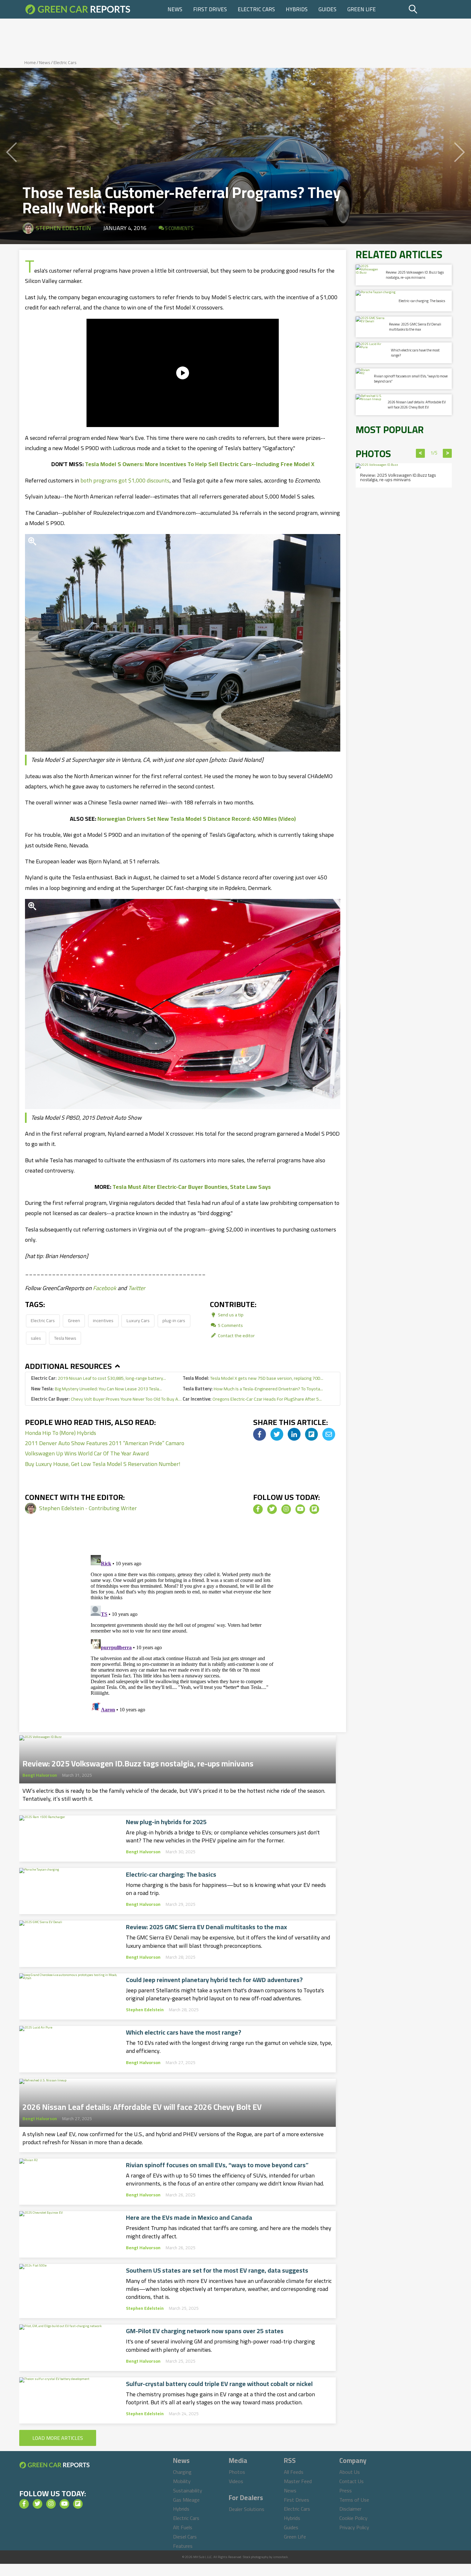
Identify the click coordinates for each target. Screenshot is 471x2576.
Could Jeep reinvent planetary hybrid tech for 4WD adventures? (214, 1980)
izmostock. (281, 2557)
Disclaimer (350, 2509)
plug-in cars (174, 1320)
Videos (236, 2481)
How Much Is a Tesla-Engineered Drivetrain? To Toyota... (253, 1389)
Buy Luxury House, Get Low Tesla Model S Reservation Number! (103, 1464)
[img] (260, 1434)
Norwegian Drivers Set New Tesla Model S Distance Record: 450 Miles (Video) (197, 819)
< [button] (421, 453)
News (175, 9)
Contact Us (351, 2481)
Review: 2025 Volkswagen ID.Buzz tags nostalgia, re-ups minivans (138, 1762)
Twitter (137, 1288)
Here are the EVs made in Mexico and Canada (189, 2218)
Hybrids (297, 9)
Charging (182, 2472)
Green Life (362, 9)
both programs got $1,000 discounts (125, 480)
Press (346, 2490)
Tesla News (65, 1338)
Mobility (182, 2481)
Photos (237, 2472)
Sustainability (188, 2490)
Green (74, 1320)
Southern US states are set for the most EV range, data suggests (217, 2270)
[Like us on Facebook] (258, 1509)
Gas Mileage (186, 2500)
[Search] (429, 9)
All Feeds (294, 2472)
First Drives (210, 9)
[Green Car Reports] (78, 9)
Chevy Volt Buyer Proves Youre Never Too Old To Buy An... (107, 1399)
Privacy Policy (354, 2527)
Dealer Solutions (247, 2509)
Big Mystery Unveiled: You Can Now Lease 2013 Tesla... (96, 1389)
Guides (327, 9)
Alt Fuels (183, 2527)
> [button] (447, 453)
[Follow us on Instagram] (286, 1509)
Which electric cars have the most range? (184, 2032)
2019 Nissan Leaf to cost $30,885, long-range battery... (99, 1378)
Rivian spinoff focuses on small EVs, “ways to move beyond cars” (217, 2165)
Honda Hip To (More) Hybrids (61, 1433)
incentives (103, 1320)
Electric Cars (256, 9)
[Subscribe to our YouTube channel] (300, 1509)
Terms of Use (354, 2500)
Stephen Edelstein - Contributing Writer (88, 1508)
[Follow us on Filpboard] (314, 1509)
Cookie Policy (353, 2518)
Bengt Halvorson (40, 1775)
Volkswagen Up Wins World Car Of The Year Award (87, 1453)
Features (183, 2546)
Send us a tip (230, 1315)
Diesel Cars (185, 2537)
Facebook (105, 1288)
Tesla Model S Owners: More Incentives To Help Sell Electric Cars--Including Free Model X (200, 464)
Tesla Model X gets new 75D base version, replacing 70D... (253, 1378)
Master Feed (298, 2481)
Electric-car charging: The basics (171, 1874)
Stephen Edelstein (63, 228)
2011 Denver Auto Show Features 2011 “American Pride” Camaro (105, 1443)
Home (30, 62)
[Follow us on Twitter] (272, 1509)
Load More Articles (58, 2438)
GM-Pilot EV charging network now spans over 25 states (205, 2331)
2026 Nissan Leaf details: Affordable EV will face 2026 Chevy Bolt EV (142, 2105)
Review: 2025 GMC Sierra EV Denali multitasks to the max (207, 1927)
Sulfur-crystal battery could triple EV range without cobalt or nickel (219, 2384)
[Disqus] (183, 1633)
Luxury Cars (138, 1320)
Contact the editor (236, 1335)
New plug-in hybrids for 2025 (166, 1822)
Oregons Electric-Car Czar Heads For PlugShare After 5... (252, 1399)
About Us (350, 2472)
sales (36, 1338)
